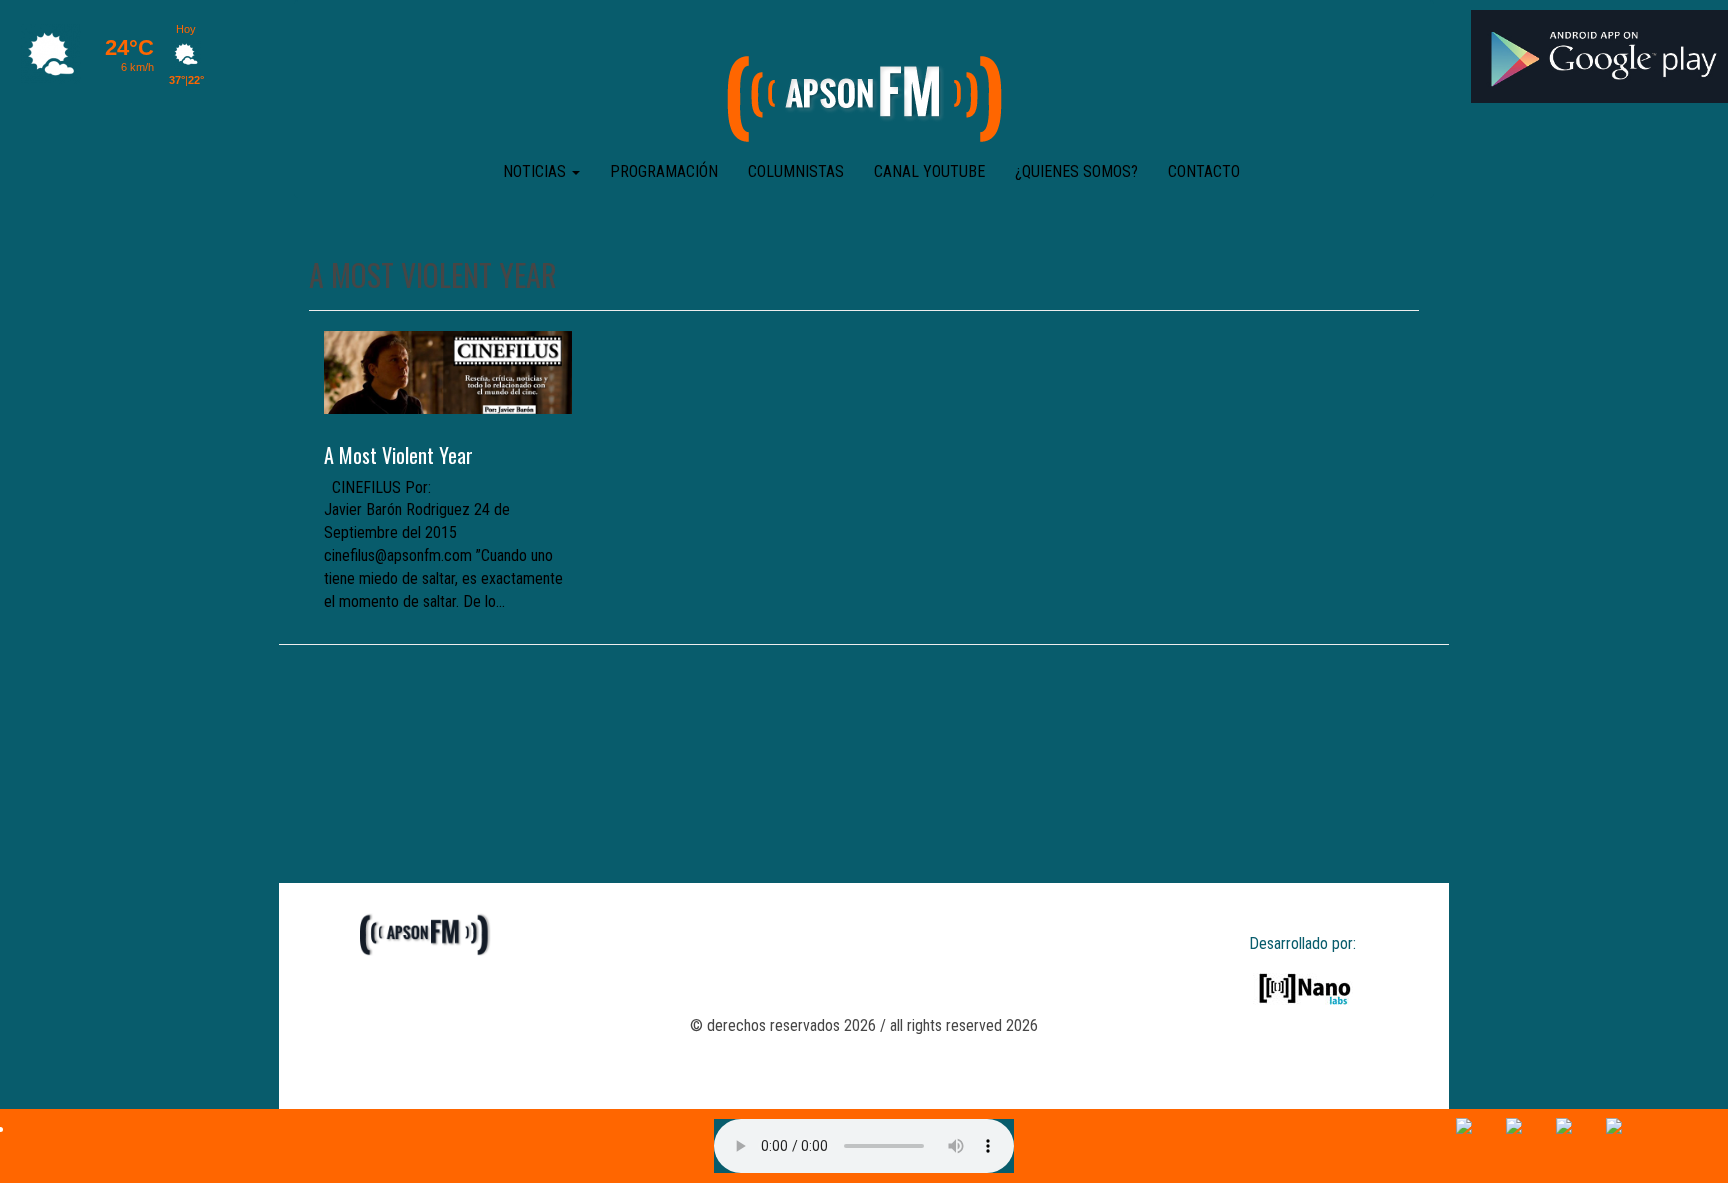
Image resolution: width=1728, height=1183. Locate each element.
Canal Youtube (929, 171)
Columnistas (796, 171)
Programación (664, 171)
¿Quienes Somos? (1076, 171)
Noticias (536, 171)
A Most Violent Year (398, 455)
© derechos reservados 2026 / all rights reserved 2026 (864, 1025)
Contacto (1204, 171)
